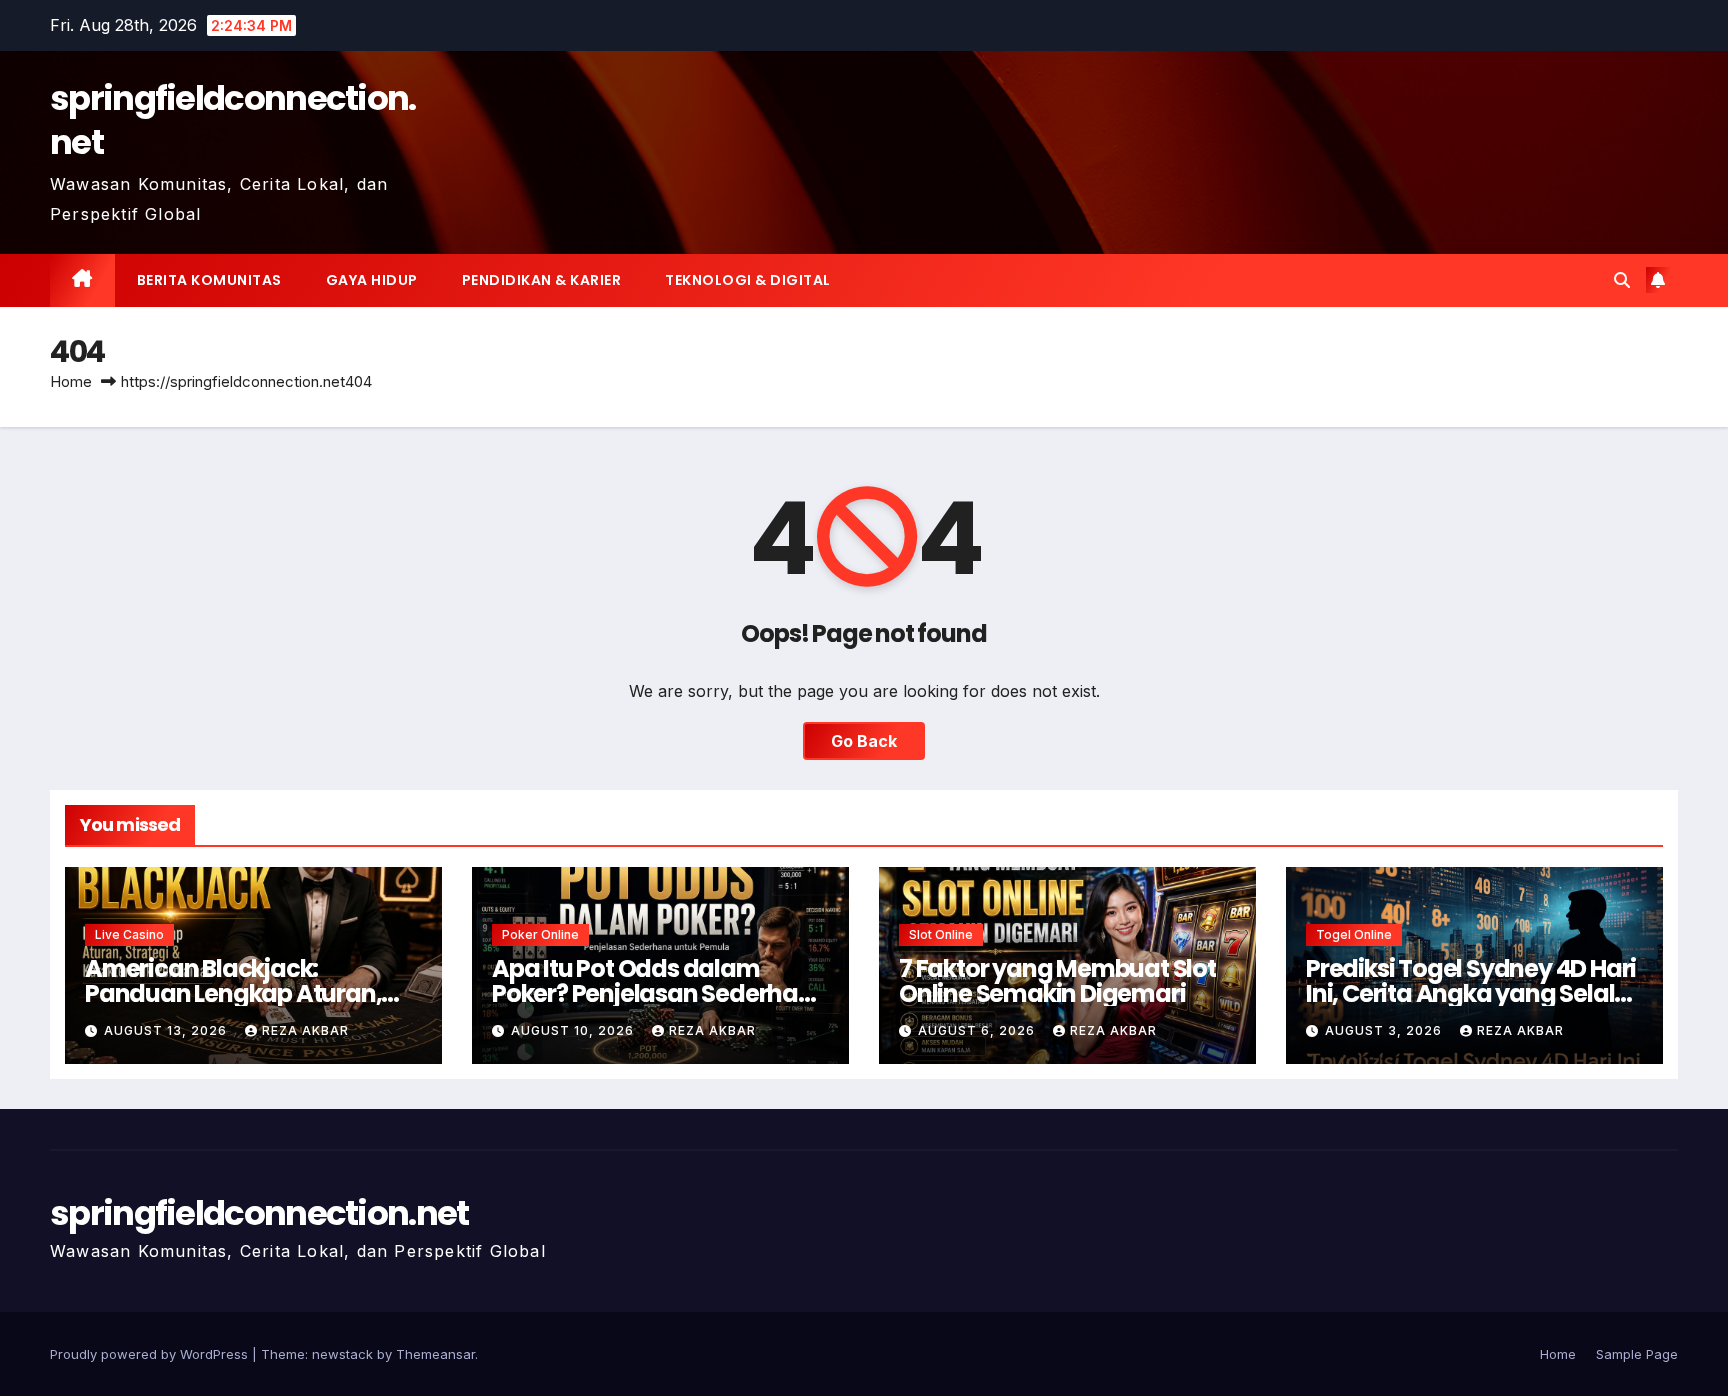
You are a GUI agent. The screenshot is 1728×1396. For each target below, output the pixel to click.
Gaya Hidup (372, 280)
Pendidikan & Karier (542, 280)
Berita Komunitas (209, 280)
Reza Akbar (305, 1030)
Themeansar (435, 1354)
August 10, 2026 (574, 1030)
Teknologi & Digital (748, 280)
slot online (941, 934)
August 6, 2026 (978, 1030)
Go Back (864, 741)
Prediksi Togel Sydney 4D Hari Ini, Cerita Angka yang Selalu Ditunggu (1471, 993)
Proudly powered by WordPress (151, 1354)
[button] (1622, 280)
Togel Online (1354, 934)
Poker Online (540, 934)
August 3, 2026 (1385, 1030)
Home (71, 381)
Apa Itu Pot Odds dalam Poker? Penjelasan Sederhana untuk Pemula (660, 993)
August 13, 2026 (167, 1030)
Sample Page (1637, 1354)
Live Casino (129, 934)
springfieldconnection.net (233, 120)
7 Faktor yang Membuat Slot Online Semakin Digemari (1057, 981)
